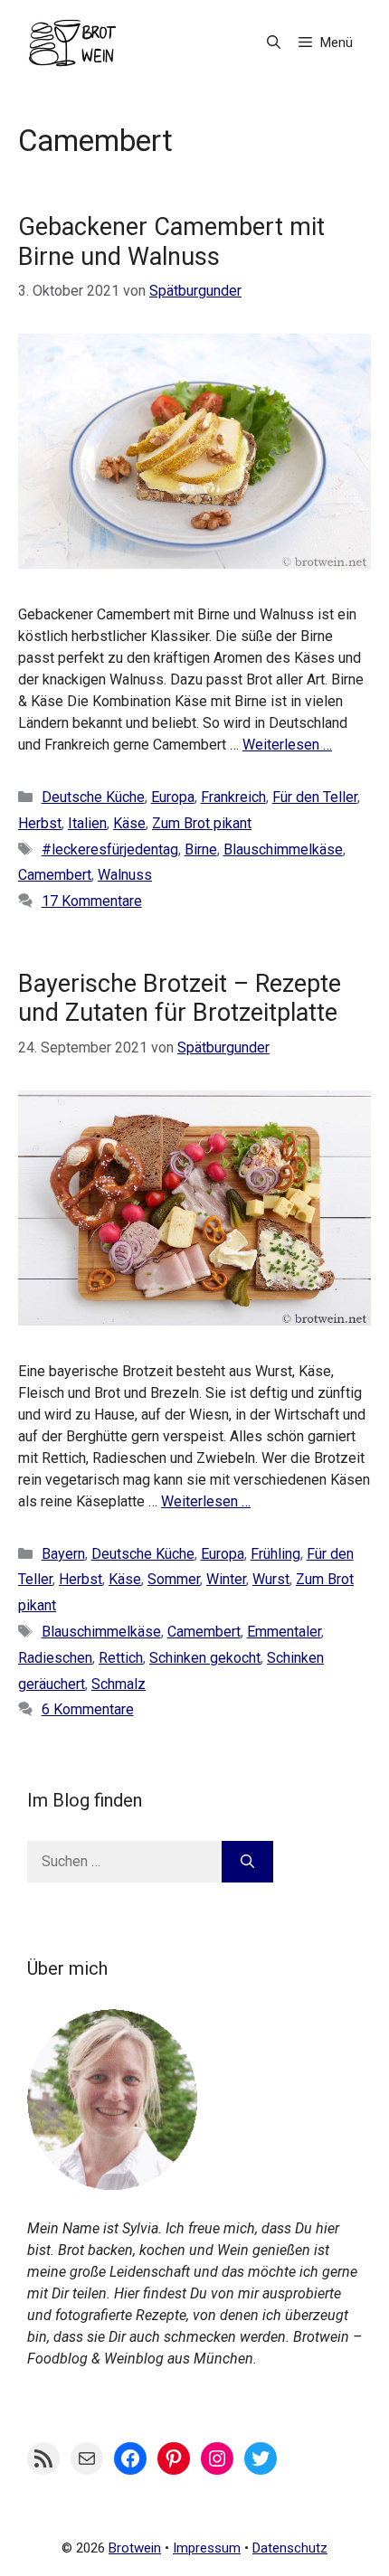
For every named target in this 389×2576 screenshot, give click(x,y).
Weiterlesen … (287, 745)
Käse (129, 823)
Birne (201, 849)
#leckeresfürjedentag (110, 849)
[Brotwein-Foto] (112, 2185)
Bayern (63, 1554)
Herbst (40, 823)
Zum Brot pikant (202, 823)
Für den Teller (315, 797)
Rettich (121, 1658)
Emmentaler (284, 1632)
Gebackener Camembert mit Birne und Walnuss (171, 241)
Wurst (271, 1579)
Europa (173, 797)
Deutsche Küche (93, 797)
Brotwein (135, 2548)
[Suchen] (247, 1862)
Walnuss (125, 875)
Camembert (55, 875)
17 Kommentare (92, 901)
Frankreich (233, 797)
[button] (274, 43)
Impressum (207, 2548)
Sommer (174, 1579)
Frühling (275, 1554)
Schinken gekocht (205, 1658)
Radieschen (55, 1658)
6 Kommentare (88, 1709)
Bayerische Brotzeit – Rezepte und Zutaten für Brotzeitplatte (180, 998)
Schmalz (119, 1684)
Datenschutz (290, 2548)
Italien (87, 823)
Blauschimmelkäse (283, 849)
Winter (226, 1579)
